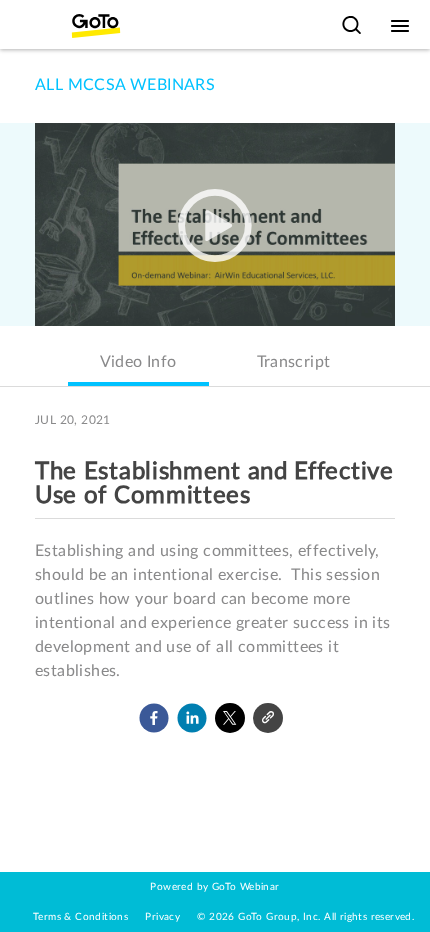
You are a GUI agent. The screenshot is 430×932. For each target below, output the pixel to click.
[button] (154, 718)
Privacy (162, 917)
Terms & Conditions (80, 917)
